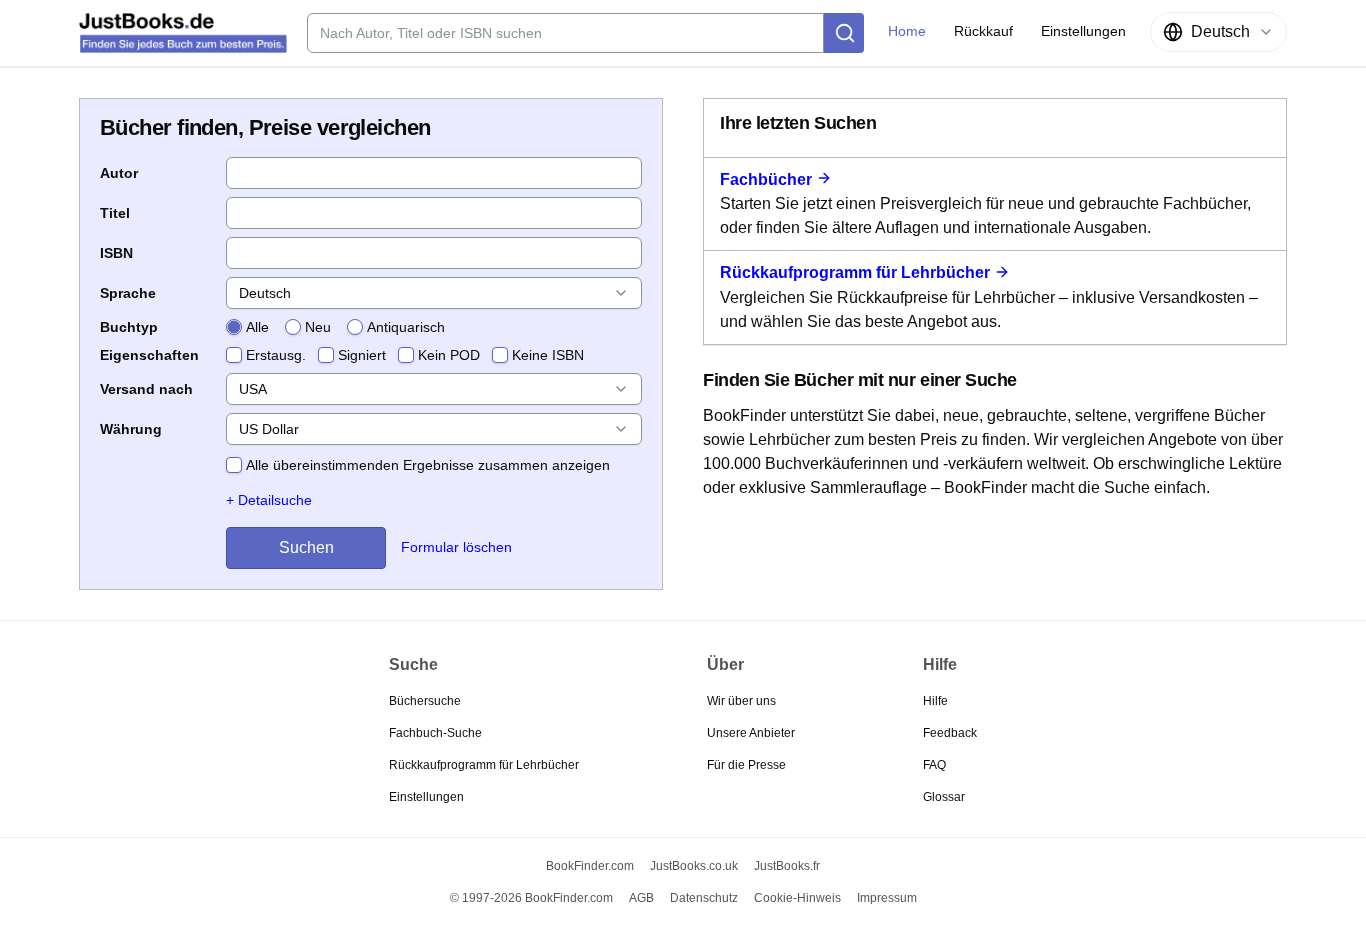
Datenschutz (704, 898)
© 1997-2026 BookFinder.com (531, 898)
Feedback (950, 733)
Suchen (306, 547)
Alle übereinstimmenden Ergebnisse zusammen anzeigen (428, 465)
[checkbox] (234, 355)
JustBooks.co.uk (694, 866)
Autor (119, 173)
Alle (257, 327)
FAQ (934, 765)
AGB (641, 898)
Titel (115, 213)
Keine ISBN (548, 355)
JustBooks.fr (787, 866)
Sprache (128, 293)
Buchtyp (129, 327)
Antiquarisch (406, 327)
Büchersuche (425, 701)
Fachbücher (766, 179)
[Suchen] (844, 33)
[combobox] (1218, 32)
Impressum (887, 898)
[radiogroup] (335, 327)
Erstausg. (276, 355)
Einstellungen (426, 797)
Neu (318, 327)
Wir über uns (741, 701)
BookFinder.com (590, 866)
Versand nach (146, 389)
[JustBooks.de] (183, 33)
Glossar (944, 797)
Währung (131, 429)
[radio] (234, 327)
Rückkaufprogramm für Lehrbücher (855, 272)
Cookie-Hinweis (797, 898)
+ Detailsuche (269, 500)
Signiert (362, 355)
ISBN (116, 253)
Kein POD (449, 355)
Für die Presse (746, 765)
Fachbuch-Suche (435, 733)
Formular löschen (456, 547)
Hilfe (935, 701)
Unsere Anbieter (751, 733)
